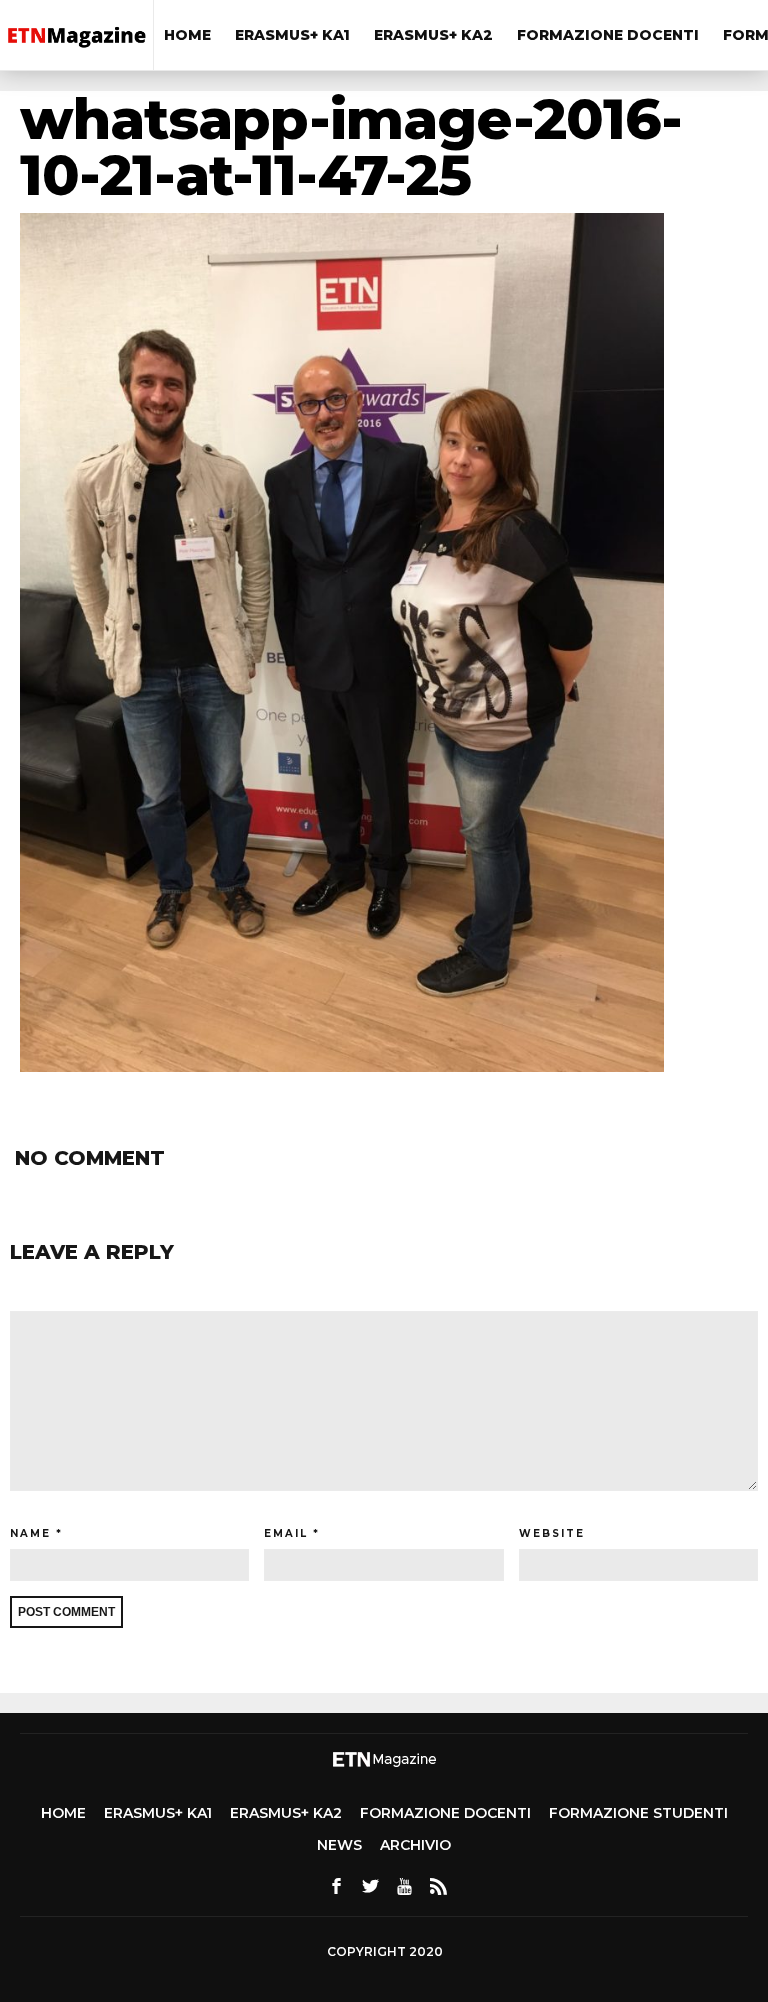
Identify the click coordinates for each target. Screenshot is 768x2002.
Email (286, 1533)
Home (187, 35)
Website (552, 1533)
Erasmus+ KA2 (433, 35)
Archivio (415, 1845)
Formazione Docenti (608, 35)
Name (30, 1533)
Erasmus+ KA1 (292, 35)
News (339, 1845)
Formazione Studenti (638, 1813)
